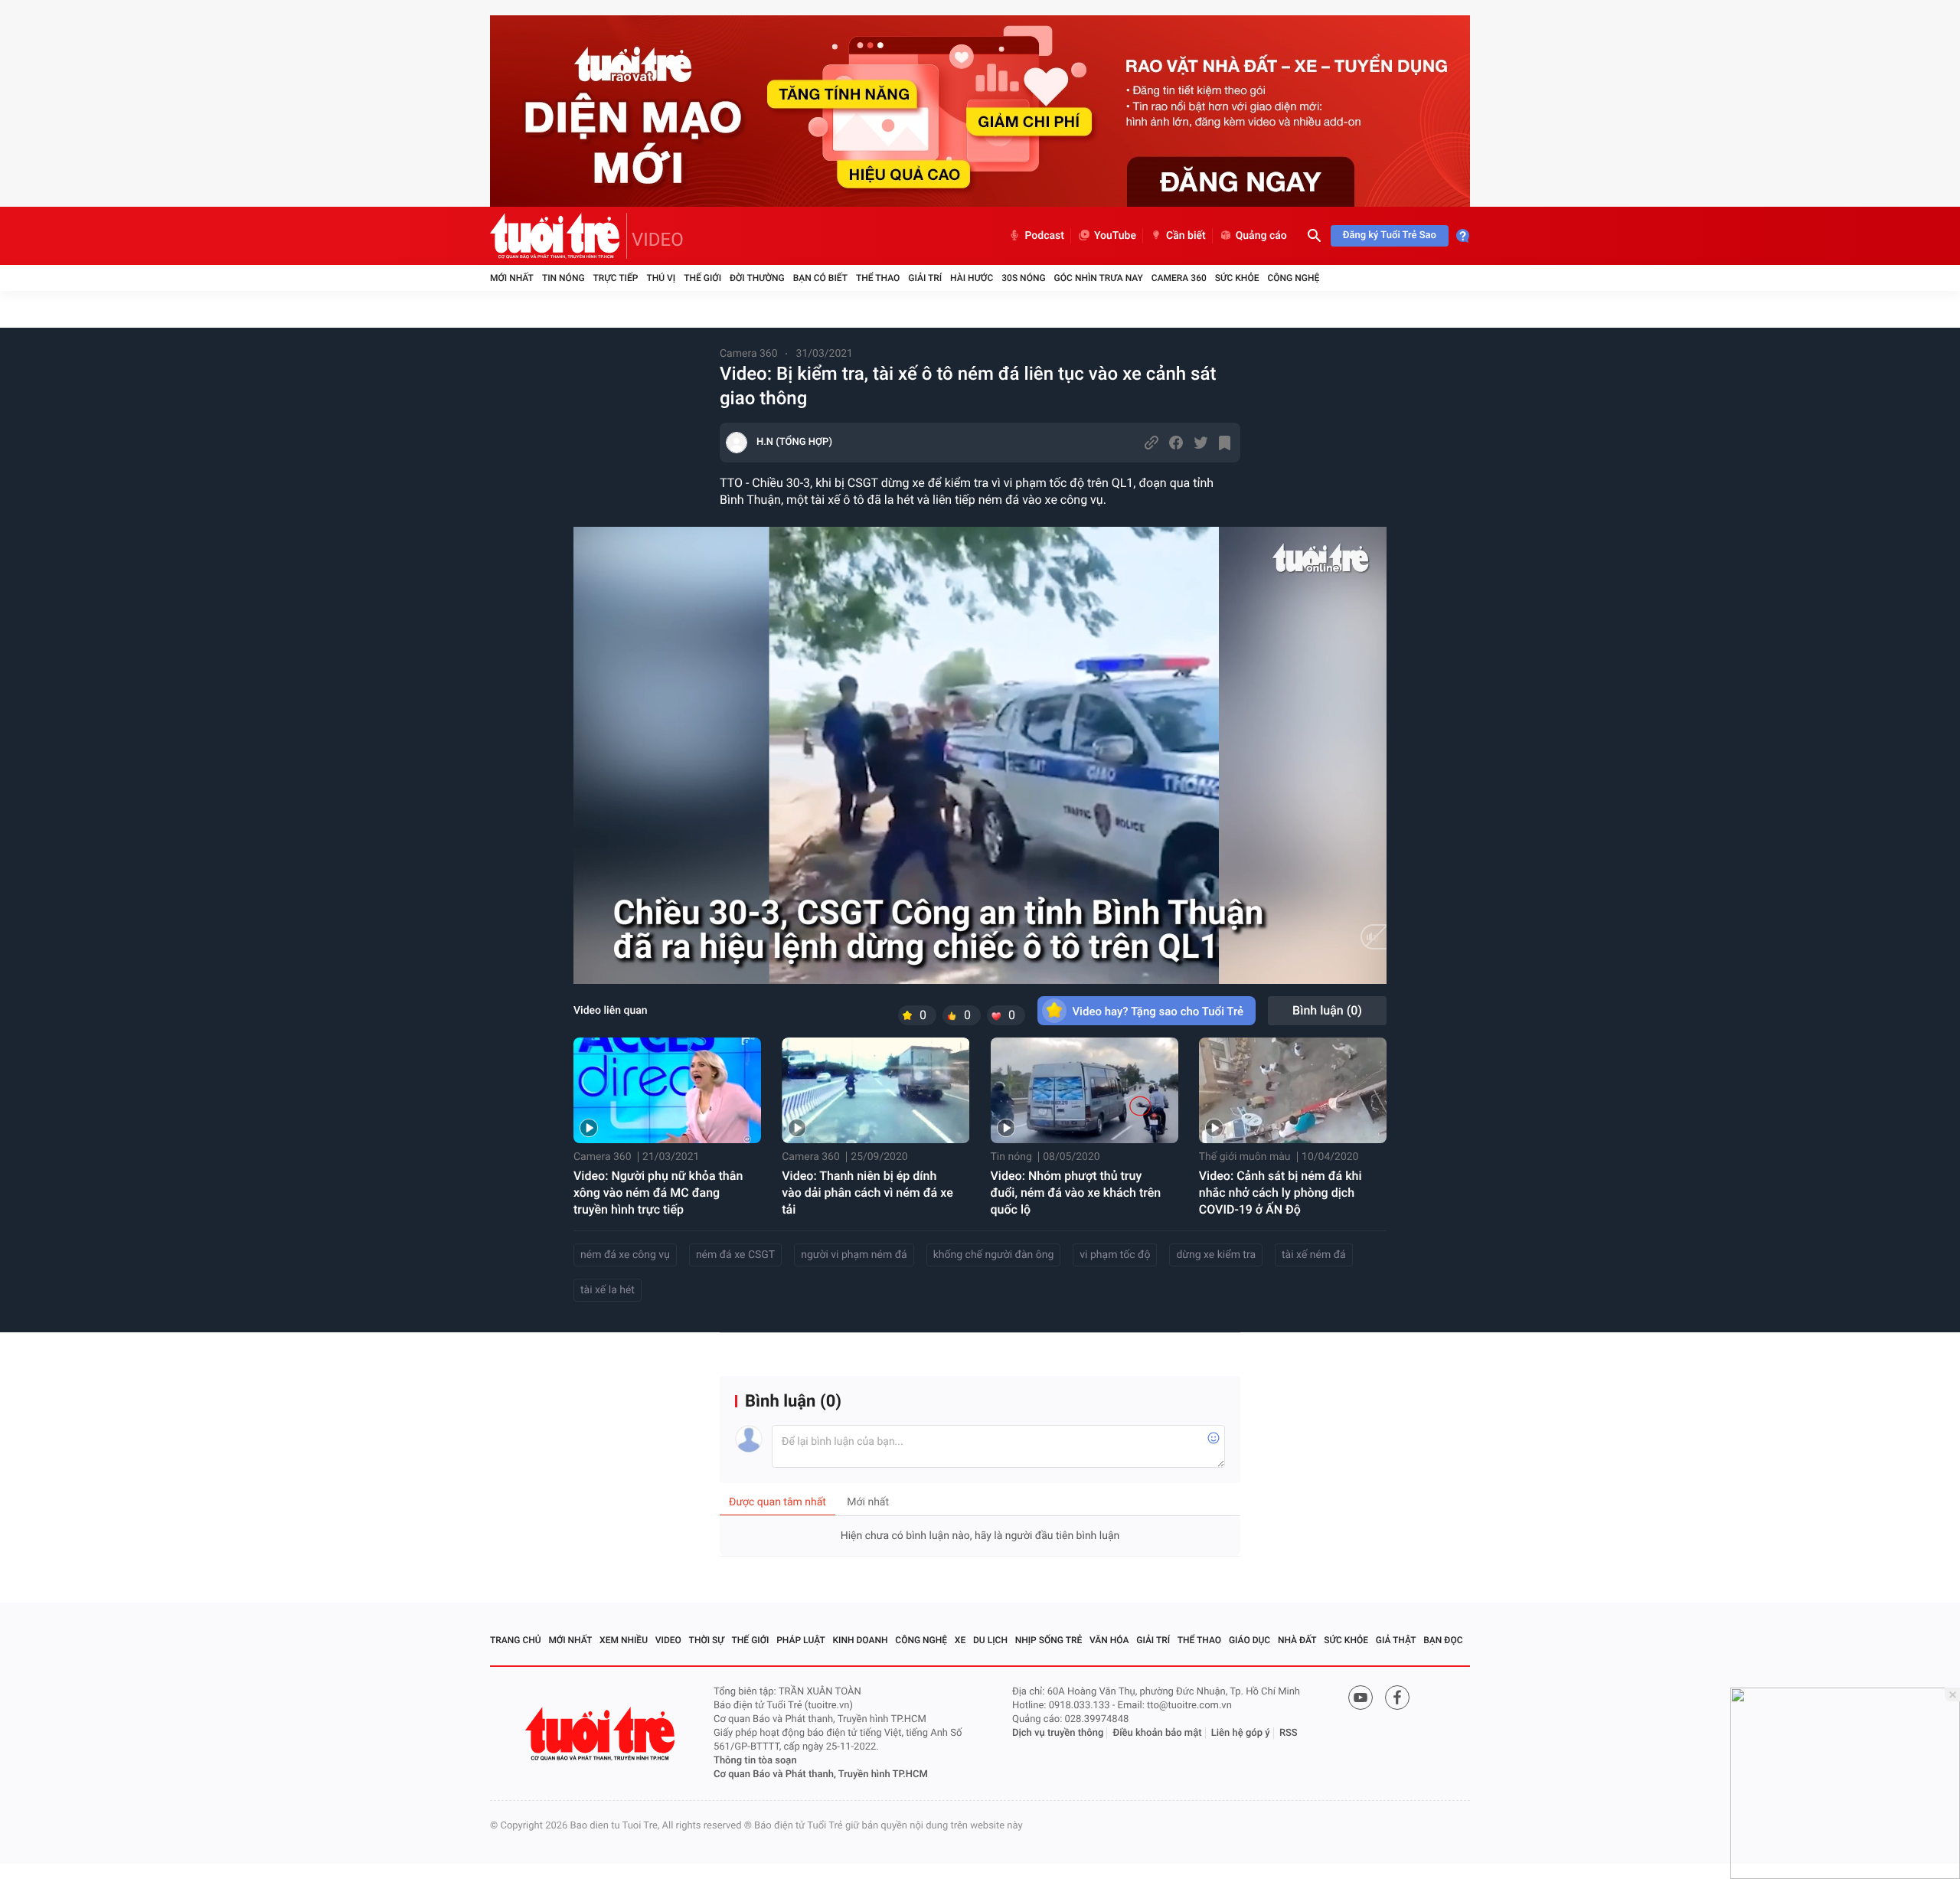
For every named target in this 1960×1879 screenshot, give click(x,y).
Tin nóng (563, 278)
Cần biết (1186, 236)
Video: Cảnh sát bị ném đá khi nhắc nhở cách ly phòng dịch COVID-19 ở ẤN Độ (1281, 1193)
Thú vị (661, 278)
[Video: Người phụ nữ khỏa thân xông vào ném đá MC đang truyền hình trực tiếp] (667, 1090)
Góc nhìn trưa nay (1099, 278)
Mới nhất (512, 278)
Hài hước (972, 278)
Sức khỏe (1237, 278)
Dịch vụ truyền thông (1058, 1733)
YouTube (1115, 236)
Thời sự (707, 1640)
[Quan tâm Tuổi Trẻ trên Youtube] (1361, 1698)
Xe (960, 1640)
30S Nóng (1023, 278)
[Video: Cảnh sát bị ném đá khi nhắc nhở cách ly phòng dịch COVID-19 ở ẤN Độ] (1293, 1090)
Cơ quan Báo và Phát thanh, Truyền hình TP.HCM (821, 1774)
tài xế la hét (608, 1290)
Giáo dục (1249, 1640)
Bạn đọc (1443, 1640)
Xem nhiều (624, 1640)
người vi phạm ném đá (854, 1255)
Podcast (1044, 236)
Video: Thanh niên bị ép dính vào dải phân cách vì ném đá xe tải (867, 1193)
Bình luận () (1327, 1010)
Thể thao (878, 278)
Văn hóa (1109, 1640)
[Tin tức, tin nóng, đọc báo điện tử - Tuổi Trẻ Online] (559, 236)
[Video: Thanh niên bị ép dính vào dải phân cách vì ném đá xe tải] (875, 1090)
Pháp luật (801, 1640)
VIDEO (658, 240)
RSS (1289, 1733)
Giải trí (925, 278)
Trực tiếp (616, 278)
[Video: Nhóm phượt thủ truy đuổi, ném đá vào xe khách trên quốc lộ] (1085, 1090)
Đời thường (757, 278)
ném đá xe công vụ (625, 1255)
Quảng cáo (1261, 236)
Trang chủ (516, 1640)
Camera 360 (1179, 278)
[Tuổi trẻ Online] (602, 1734)
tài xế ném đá (1314, 1255)
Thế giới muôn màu (1245, 1157)
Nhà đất (1297, 1640)
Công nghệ (1293, 278)
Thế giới (702, 278)
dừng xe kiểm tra (1216, 1255)
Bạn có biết (820, 278)
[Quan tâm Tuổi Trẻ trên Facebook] (1397, 1698)
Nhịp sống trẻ (1049, 1640)
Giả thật (1396, 1640)
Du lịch (990, 1640)
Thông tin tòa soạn (755, 1761)
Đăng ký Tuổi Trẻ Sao (1390, 235)
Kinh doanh (861, 1640)
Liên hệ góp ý (1241, 1733)
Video (668, 1640)
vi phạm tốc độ (1115, 1255)
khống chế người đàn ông (994, 1255)
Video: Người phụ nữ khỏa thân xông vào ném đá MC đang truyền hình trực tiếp (658, 1193)
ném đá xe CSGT (735, 1255)
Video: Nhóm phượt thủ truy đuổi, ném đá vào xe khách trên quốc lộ (1076, 1193)
